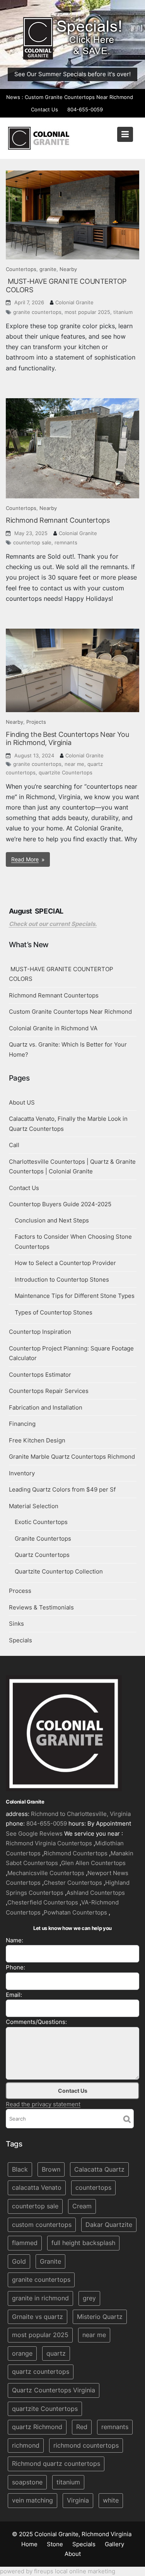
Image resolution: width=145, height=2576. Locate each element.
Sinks (16, 1624)
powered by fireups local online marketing (58, 2571)
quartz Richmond (37, 2427)
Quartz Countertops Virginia (54, 2390)
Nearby (68, 269)
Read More (25, 859)
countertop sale (32, 542)
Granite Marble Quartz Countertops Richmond (72, 1457)
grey (89, 2298)
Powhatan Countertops (75, 1912)
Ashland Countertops (96, 1893)
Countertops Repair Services (49, 1391)
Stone (55, 2544)
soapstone (27, 2482)
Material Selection (34, 1506)
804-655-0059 (85, 109)
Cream (82, 2206)
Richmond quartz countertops (56, 2463)
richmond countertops (86, 2445)
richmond (26, 2445)
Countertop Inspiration (40, 1332)
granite (48, 269)
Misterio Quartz (100, 2317)
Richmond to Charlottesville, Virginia (81, 1814)
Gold (19, 2261)
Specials (20, 1640)
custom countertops (42, 2225)
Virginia (78, 2501)
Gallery (114, 2544)
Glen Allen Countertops (93, 1863)
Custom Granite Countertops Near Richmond (79, 97)
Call (14, 1145)
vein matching (32, 2501)
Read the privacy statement (43, 2104)
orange (22, 2353)
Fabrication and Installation (46, 1407)
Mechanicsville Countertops (46, 1873)
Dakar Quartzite (109, 2225)
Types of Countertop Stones (54, 1312)
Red (82, 2427)
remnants (66, 542)
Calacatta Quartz (99, 2169)
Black (20, 2169)
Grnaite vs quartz (38, 2317)
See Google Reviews (34, 1834)
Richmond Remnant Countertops (58, 520)
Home (29, 2544)
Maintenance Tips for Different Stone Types (75, 1296)
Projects (36, 722)
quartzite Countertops (66, 772)
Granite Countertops (43, 1539)
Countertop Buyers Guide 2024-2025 (60, 1204)
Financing (22, 1424)
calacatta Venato (37, 2188)
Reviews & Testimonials (41, 1607)
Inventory (22, 1473)
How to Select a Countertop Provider (65, 1263)
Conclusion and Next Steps (52, 1220)
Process (20, 1591)
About (73, 2554)
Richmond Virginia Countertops (49, 1844)
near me (74, 764)
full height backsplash (83, 2243)
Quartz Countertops (42, 1555)
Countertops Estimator (40, 1375)
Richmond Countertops (76, 1853)
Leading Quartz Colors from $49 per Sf (62, 1489)
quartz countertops (41, 2371)
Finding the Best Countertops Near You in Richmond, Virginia (67, 739)
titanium (123, 312)
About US (22, 1102)
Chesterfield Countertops (43, 1903)
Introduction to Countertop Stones (62, 1279)
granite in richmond (40, 2298)
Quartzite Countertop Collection (59, 1571)
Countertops (21, 269)
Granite (50, 2261)
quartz (56, 2353)
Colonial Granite (74, 302)
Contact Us (44, 109)
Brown (51, 2169)
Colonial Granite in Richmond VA (53, 1028)
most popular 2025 (87, 312)
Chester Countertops (73, 1883)
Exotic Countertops (41, 1522)
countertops (93, 2188)
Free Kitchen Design (37, 1440)
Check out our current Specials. (53, 924)
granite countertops (37, 312)
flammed (25, 2243)
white (111, 2501)
